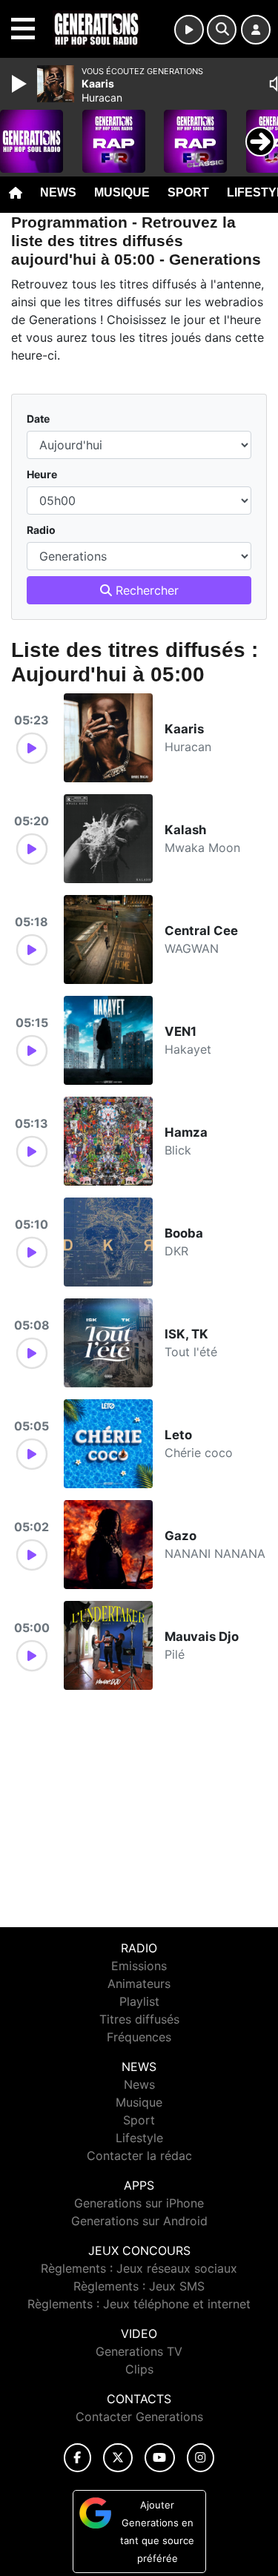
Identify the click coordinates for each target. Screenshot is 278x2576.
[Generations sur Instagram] (201, 2458)
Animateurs (139, 1984)
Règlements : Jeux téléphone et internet (139, 2304)
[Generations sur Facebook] (78, 2458)
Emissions (139, 1966)
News (58, 192)
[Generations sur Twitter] (118, 2458)
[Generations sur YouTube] (160, 2458)
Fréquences (139, 2037)
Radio (41, 530)
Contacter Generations (139, 2417)
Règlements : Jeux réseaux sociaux (139, 2268)
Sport (188, 192)
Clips (139, 2369)
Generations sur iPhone (139, 2203)
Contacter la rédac (139, 2156)
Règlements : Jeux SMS (139, 2286)
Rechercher (145, 590)
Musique (122, 192)
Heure (42, 474)
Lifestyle (139, 2138)
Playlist (139, 2001)
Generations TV (139, 2351)
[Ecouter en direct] (189, 30)
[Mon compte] (256, 30)
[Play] (21, 84)
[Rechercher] (222, 30)
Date (38, 419)
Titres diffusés (139, 2019)
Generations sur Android (139, 2221)
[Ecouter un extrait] (32, 748)
